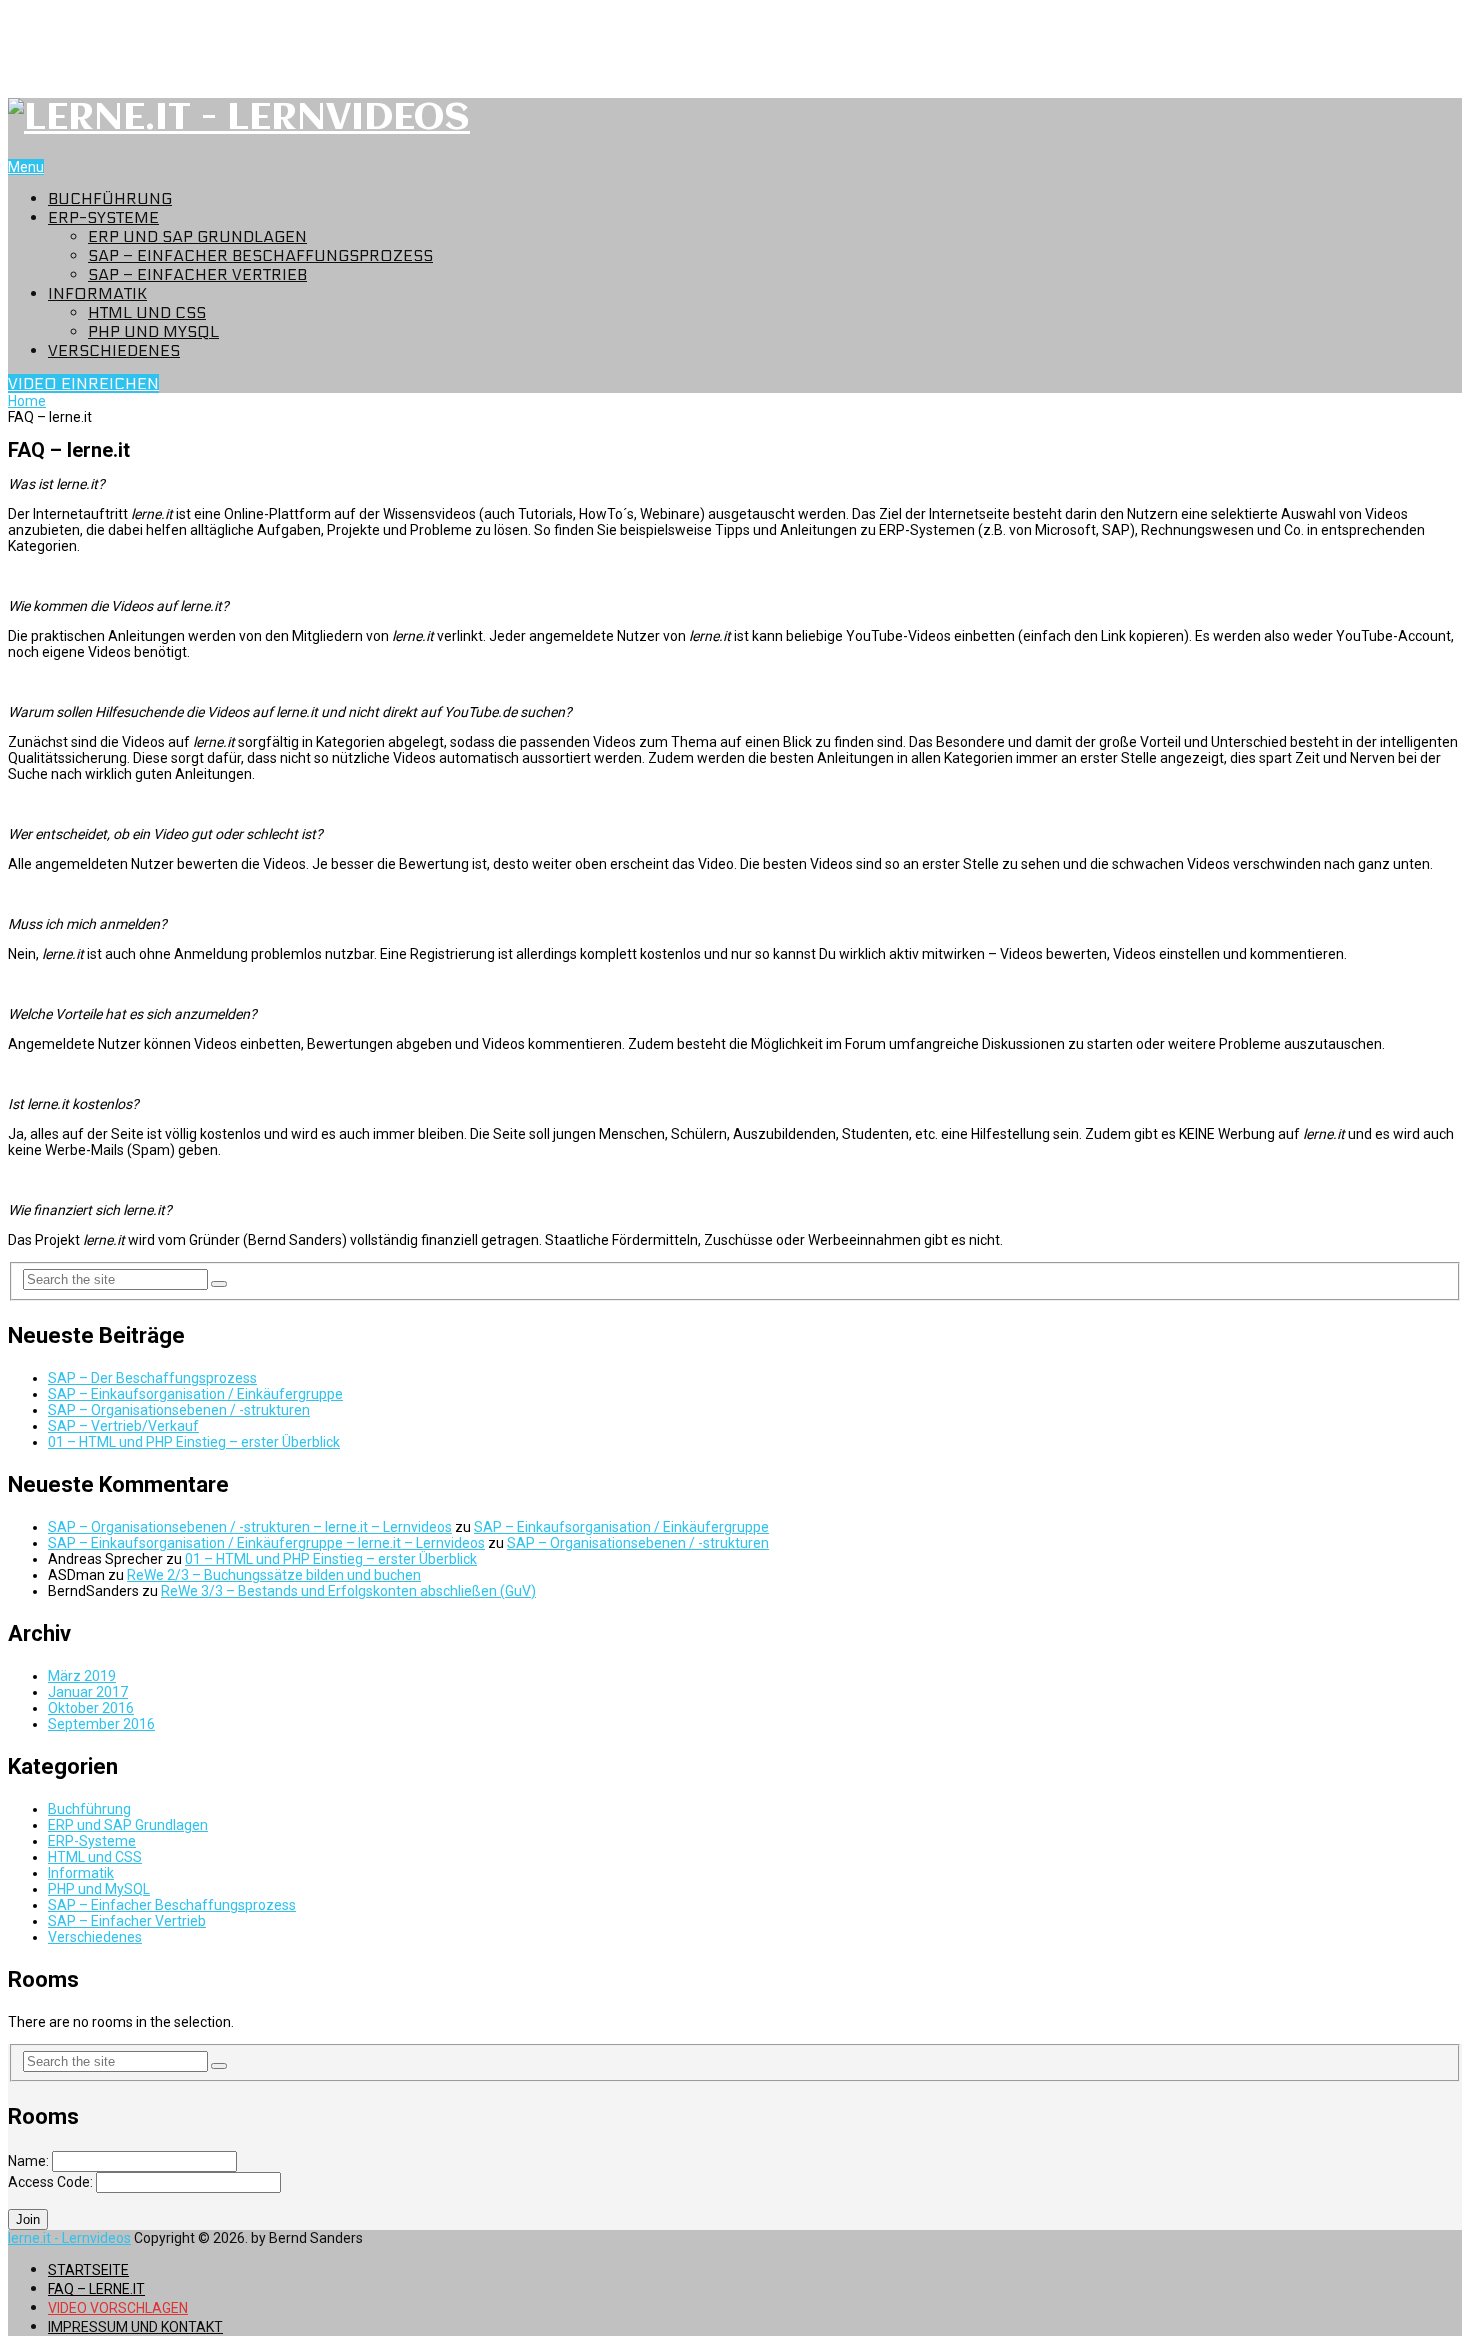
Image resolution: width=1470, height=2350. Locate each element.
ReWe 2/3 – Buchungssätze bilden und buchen (274, 1575)
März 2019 (82, 1676)
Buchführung (110, 198)
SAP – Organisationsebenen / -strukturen (179, 1410)
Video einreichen (83, 383)
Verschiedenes (114, 350)
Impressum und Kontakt (135, 2327)
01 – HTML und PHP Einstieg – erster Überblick (194, 1442)
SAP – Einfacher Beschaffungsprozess (260, 255)
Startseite (88, 2270)
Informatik (97, 293)
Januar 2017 (88, 1692)
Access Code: (52, 2182)
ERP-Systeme (103, 217)
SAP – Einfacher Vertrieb (197, 274)
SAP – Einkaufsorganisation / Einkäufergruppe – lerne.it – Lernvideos (266, 1543)
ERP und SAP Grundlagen (197, 236)
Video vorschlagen (118, 2308)
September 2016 (101, 1724)
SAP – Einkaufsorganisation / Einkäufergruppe (195, 1394)
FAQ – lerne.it (96, 2289)
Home (27, 401)
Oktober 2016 (91, 1708)
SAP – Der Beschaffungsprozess (152, 1378)
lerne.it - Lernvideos (69, 2238)
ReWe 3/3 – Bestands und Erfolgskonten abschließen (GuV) (348, 1591)
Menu (26, 167)
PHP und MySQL (153, 331)
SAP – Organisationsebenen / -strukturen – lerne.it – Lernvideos (250, 1527)
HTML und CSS (147, 312)
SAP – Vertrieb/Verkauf (123, 1426)
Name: (30, 2161)
